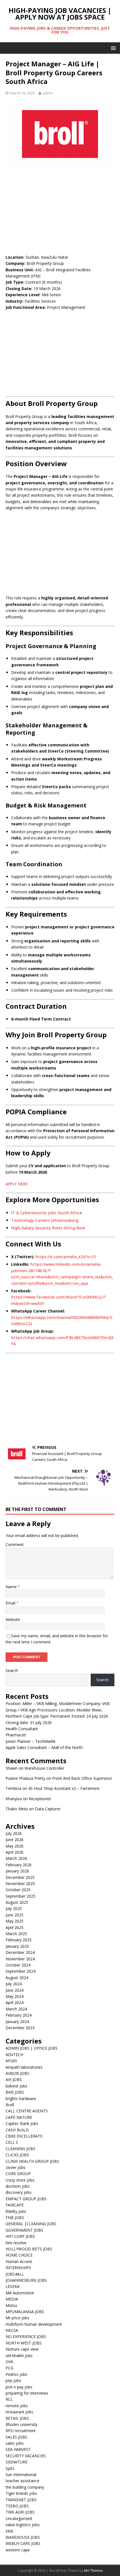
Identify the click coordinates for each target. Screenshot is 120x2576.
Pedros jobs (16, 2374)
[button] (112, 48)
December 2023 (20, 2028)
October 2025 (18, 1890)
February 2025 (19, 1940)
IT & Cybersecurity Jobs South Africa (47, 1213)
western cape (18, 2550)
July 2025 (14, 1908)
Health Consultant (22, 1729)
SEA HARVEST (18, 2449)
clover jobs (15, 2167)
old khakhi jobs (19, 2356)
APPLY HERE (17, 1184)
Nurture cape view (22, 2349)
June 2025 (15, 1915)
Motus (11, 2305)
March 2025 (16, 1934)
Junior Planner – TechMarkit (31, 1741)
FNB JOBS (15, 2217)
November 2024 (20, 1959)
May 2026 (15, 1846)
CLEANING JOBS (21, 2149)
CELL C (12, 2142)
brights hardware (21, 2099)
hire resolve (16, 2243)
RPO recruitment (21, 2431)
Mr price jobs (17, 2318)
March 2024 (16, 2009)
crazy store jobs (20, 2180)
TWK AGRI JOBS (20, 2512)
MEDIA (12, 2299)
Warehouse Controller (44, 1768)
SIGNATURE (16, 2462)
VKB (9, 2531)
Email (11, 1603)
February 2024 (19, 2015)
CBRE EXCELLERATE (24, 2136)
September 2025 (21, 1896)
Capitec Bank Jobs (22, 2123)
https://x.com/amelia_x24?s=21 (66, 1257)
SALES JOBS (16, 2437)
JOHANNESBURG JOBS (26, 2280)
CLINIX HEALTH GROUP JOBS (32, 2161)
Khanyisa (14, 1799)
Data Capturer (48, 1809)
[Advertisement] (60, 209)
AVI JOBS (14, 2079)
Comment (15, 1544)
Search (12, 1670)
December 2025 (20, 1877)
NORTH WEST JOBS (24, 2343)
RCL (9, 2399)
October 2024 (18, 1965)
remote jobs (17, 2406)
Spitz (10, 2468)
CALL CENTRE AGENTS (27, 2111)
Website (13, 1619)
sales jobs (15, 2443)
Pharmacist (16, 1735)
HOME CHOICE (19, 2255)
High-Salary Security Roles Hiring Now (48, 1228)
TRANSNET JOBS (21, 2500)
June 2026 (15, 1840)
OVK (9, 2362)
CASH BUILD (17, 2130)
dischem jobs (18, 2186)
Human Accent (19, 2261)
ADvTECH (14, 2055)
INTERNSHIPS (18, 2268)
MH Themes (93, 2571)
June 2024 (15, 1990)
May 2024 (15, 1996)
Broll (10, 2105)
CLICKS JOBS (17, 2155)
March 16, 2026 (22, 93)
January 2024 (17, 2022)
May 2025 (15, 1921)
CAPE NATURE (19, 2117)
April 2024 (15, 2002)
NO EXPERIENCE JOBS (26, 2336)
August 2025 (17, 1902)
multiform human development (34, 2324)
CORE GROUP (18, 2174)
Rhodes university (21, 2424)
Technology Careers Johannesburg (45, 1220)
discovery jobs (19, 2192)
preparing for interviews (27, 2393)
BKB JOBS (15, 2092)
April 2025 (15, 1927)
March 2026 (16, 1858)
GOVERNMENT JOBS (24, 2230)
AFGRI (11, 2061)
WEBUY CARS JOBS (23, 2543)
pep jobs (13, 2380)
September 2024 (21, 1971)
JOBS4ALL (15, 2274)
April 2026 (15, 1852)
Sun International (21, 2475)
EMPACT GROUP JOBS (26, 2199)
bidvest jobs (16, 2086)
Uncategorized (19, 2518)
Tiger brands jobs (21, 2493)
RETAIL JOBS (17, 2418)
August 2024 (17, 1978)
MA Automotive (20, 2293)
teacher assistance (22, 2481)
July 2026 (14, 1833)
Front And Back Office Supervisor (82, 1778)
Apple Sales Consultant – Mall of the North (44, 1747)
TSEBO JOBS (17, 2506)
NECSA (12, 2330)
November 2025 (20, 1883)
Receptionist (40, 1799)
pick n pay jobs (19, 2387)
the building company (25, 2487)
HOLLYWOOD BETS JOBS (29, 2249)
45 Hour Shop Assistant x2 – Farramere (64, 1788)
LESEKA (13, 2286)
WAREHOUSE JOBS (23, 2537)
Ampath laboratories (24, 2067)
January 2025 (17, 1946)
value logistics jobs (23, 2525)
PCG (9, 2368)
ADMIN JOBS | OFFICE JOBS (32, 2048)
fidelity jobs (16, 2211)
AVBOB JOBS (17, 2073)
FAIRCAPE (15, 2205)
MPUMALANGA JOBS (25, 2312)
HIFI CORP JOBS (20, 2236)
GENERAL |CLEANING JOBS (31, 2224)
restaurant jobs (19, 2412)
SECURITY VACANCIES (26, 2456)
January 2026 (17, 1871)
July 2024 (14, 1984)
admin (48, 93)
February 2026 (19, 1865)
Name (12, 1587)
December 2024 (20, 1952)
